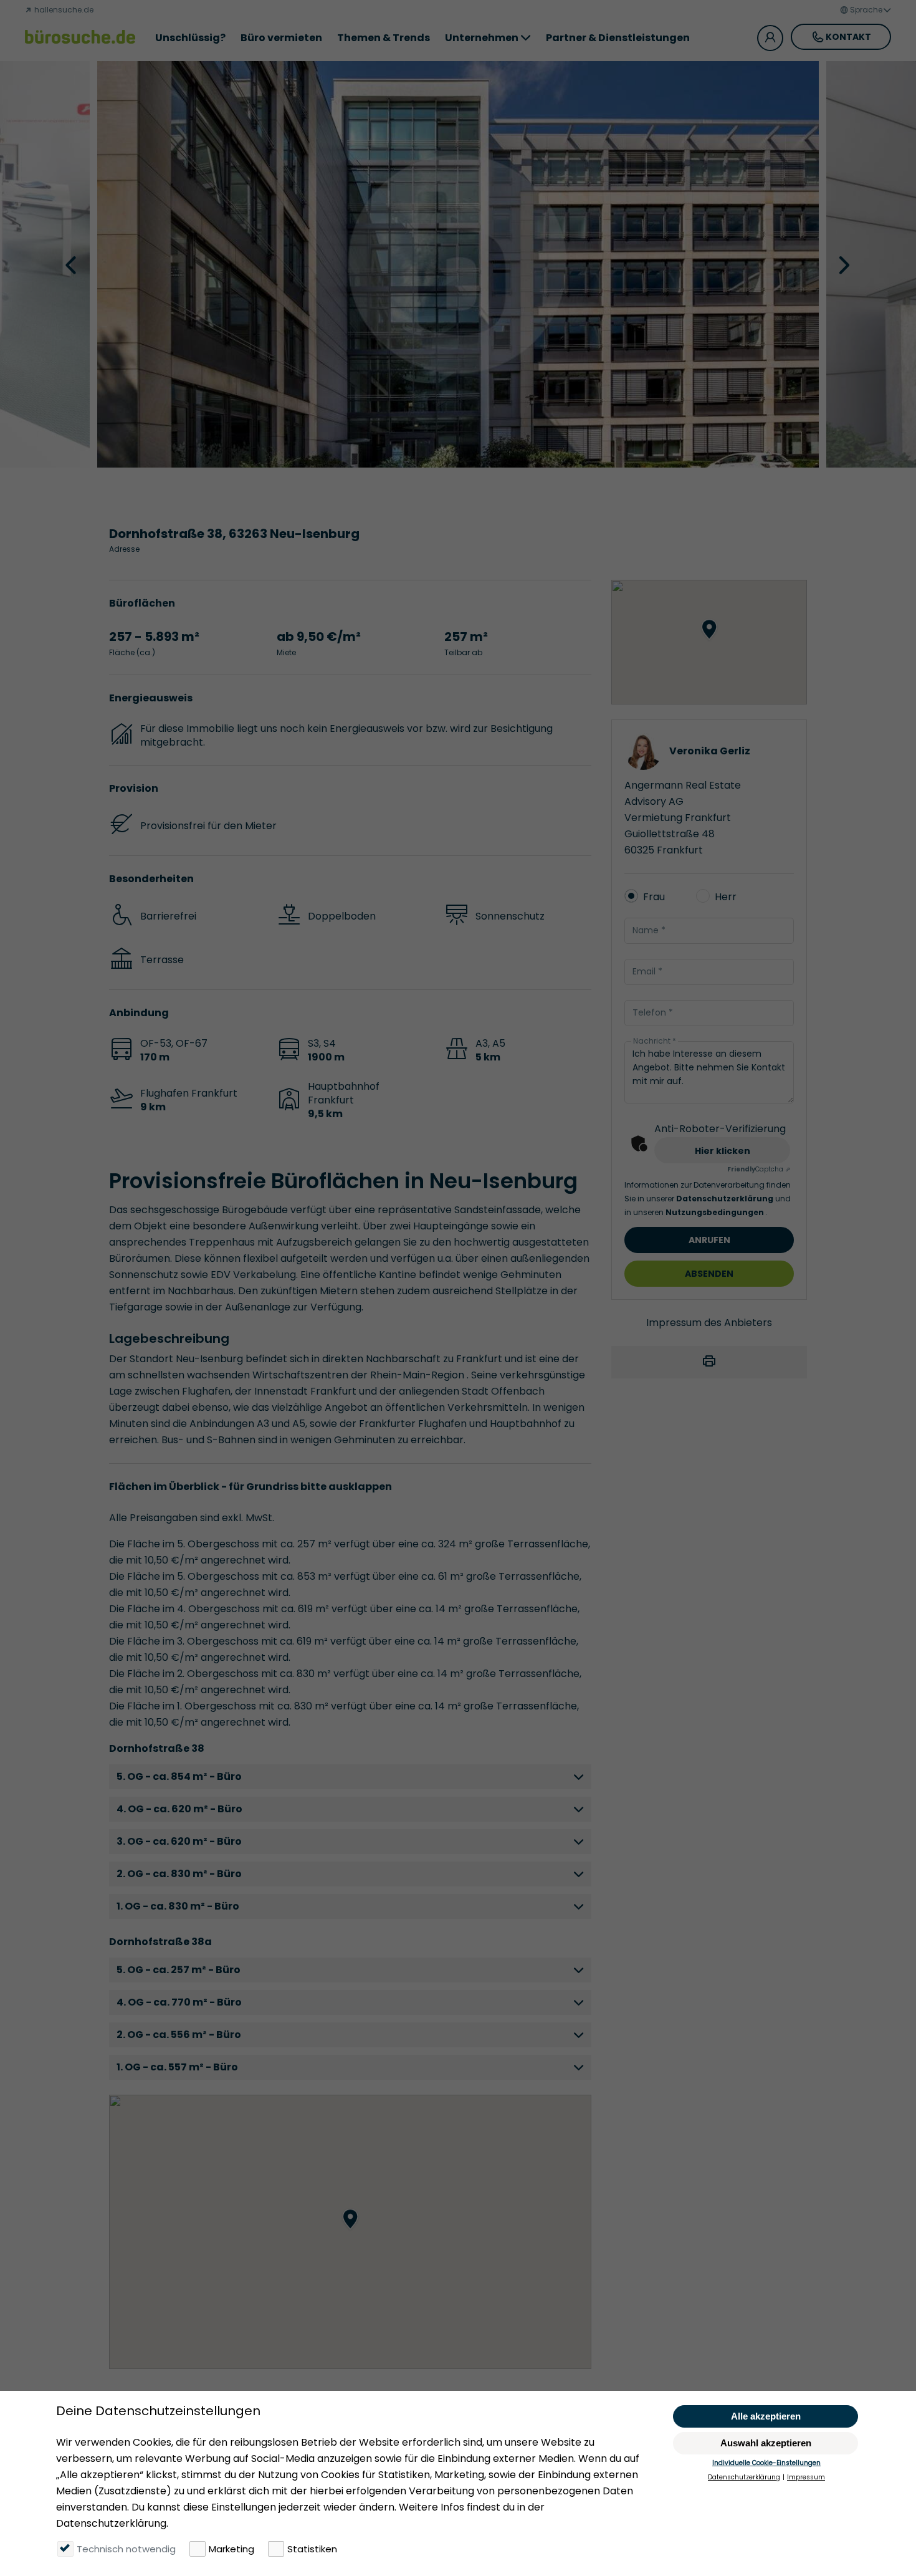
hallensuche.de (63, 10)
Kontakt (848, 37)
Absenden (709, 1274)
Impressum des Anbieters (709, 1323)
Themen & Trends (384, 38)
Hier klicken (723, 1151)
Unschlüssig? (190, 38)
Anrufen (709, 1240)
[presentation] (72, 264)
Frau (654, 897)
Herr (726, 897)
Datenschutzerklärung (726, 1199)
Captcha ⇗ (759, 1169)
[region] (350, 2232)
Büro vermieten (281, 38)
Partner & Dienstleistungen (618, 38)
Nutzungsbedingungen (716, 1212)
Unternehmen (482, 38)
